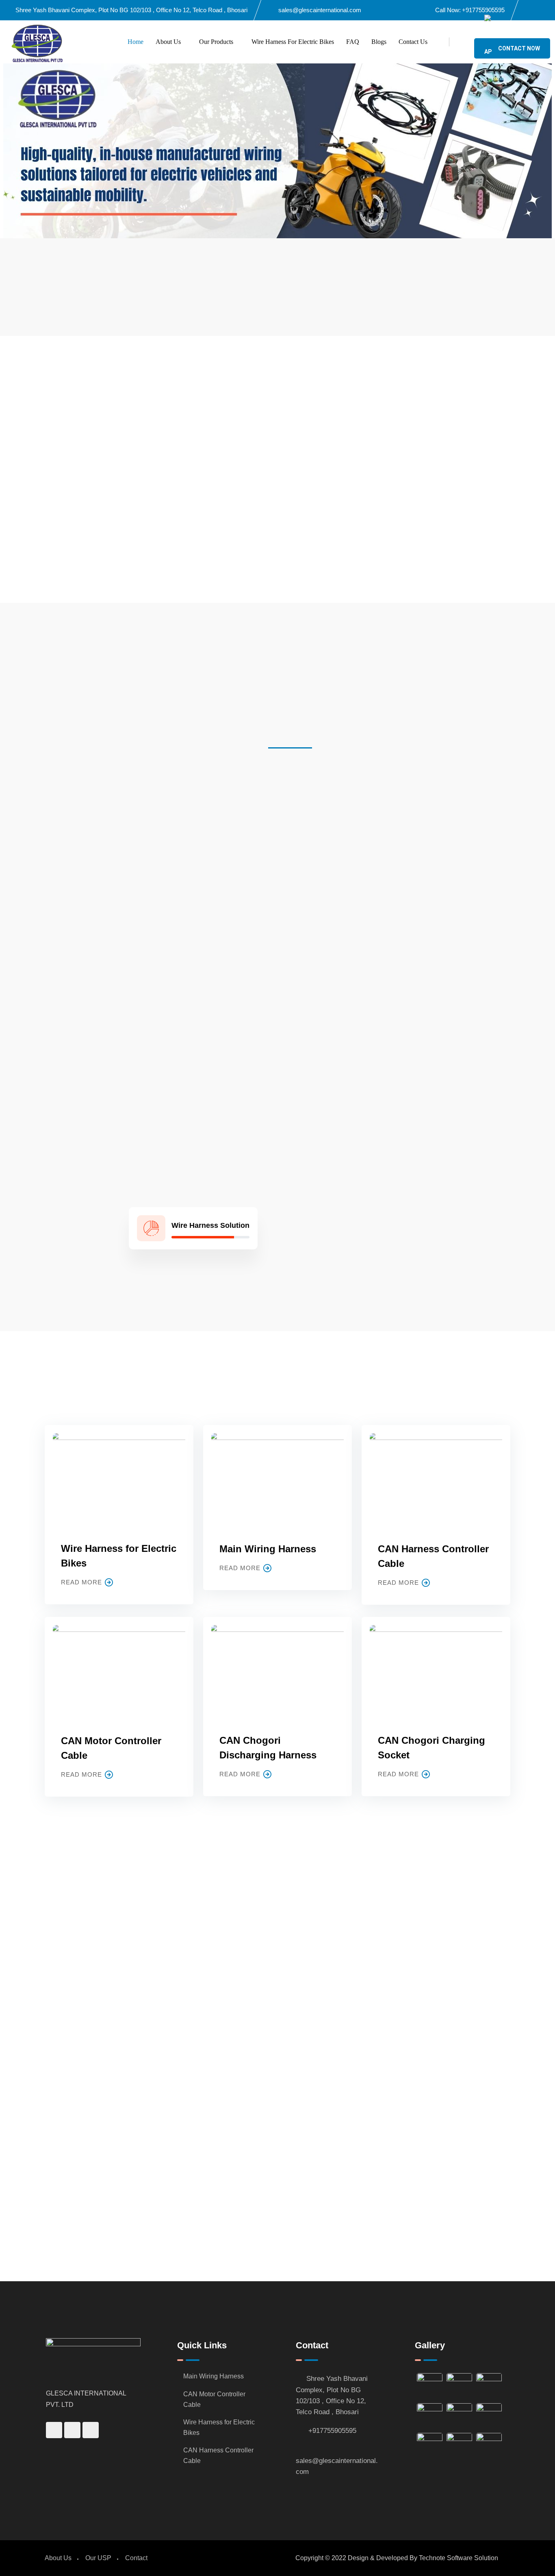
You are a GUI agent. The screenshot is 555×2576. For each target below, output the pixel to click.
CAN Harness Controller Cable (218, 2455)
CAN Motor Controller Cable (214, 2399)
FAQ (353, 42)
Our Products (216, 42)
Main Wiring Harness (268, 1549)
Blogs (379, 42)
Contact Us (413, 42)
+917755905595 (483, 10)
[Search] (462, 42)
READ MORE (81, 1582)
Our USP (98, 2558)
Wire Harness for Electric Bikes (293, 42)
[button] (8, 151)
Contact (136, 2558)
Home (135, 42)
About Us (168, 42)
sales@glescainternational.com (320, 10)
